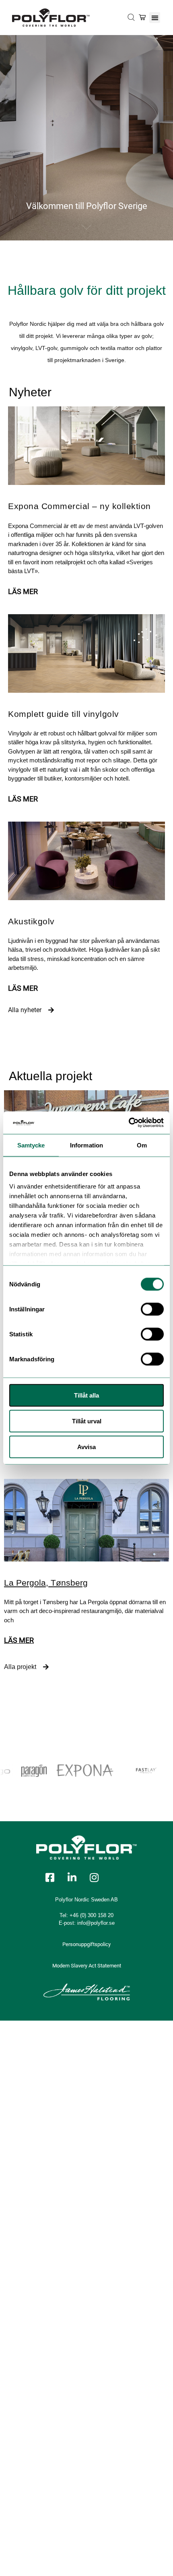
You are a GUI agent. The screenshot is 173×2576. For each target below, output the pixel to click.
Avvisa (86, 1446)
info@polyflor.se (96, 1923)
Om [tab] (142, 1145)
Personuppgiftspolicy (86, 1944)
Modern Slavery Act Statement (87, 1966)
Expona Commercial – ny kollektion (79, 506)
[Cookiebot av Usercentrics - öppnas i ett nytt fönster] (129, 1123)
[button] (155, 18)
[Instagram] (94, 1878)
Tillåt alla (86, 1395)
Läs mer (23, 591)
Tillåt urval (87, 1421)
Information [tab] (86, 1145)
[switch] (152, 1309)
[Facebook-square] (50, 1878)
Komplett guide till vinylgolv (64, 714)
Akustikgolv (31, 921)
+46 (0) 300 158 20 (92, 1915)
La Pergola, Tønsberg (46, 1583)
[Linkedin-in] (72, 1878)
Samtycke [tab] (31, 1145)
